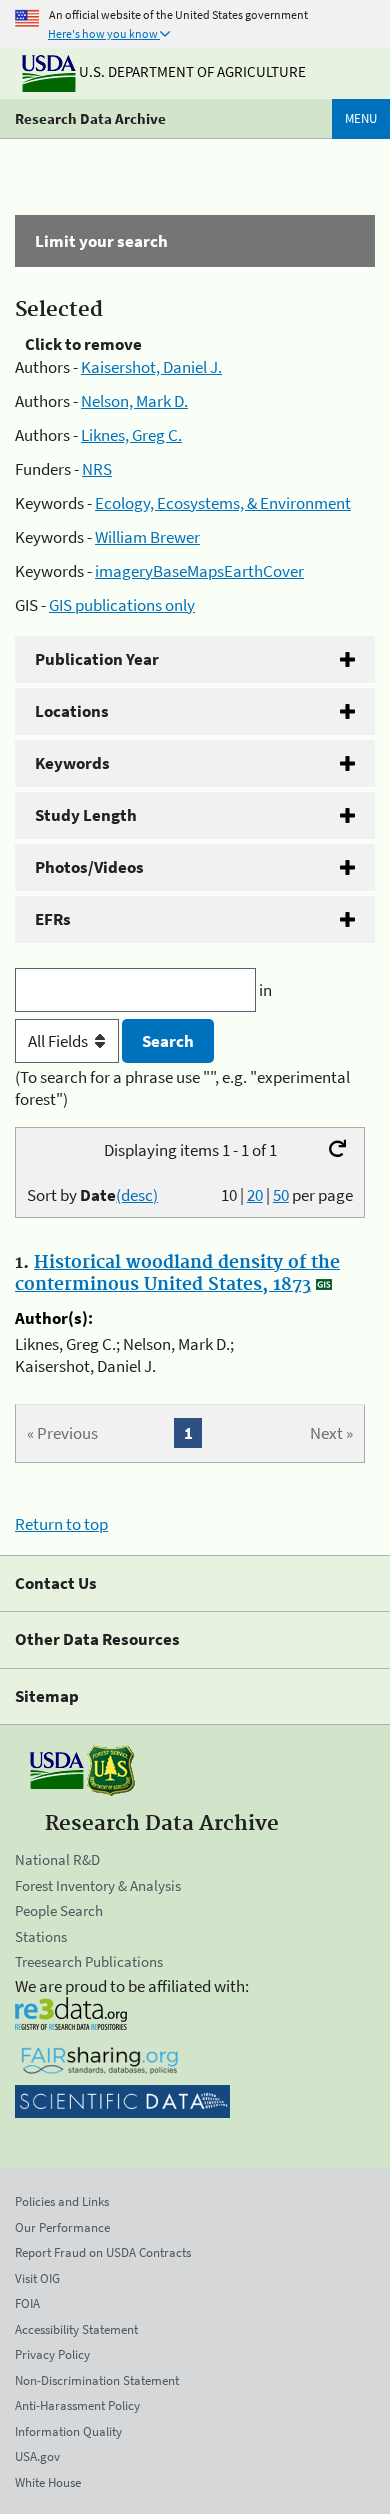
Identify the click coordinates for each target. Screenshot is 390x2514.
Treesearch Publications (89, 1961)
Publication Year (97, 659)
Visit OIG (37, 2278)
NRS (97, 469)
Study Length (86, 815)
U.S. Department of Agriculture (191, 71)
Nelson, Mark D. (134, 401)
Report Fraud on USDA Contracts (103, 2252)
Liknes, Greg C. (131, 435)
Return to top (61, 1524)
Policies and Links (62, 2201)
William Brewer (147, 537)
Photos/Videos (89, 867)
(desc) (137, 1195)
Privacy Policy (52, 2354)
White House (48, 2482)
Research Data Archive (90, 118)
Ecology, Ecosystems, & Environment (223, 503)
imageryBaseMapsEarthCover (199, 571)
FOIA (27, 2303)
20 (255, 1195)
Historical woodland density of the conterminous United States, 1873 (177, 1274)
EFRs (53, 919)
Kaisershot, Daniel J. (151, 367)
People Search (59, 1910)
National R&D (57, 1859)
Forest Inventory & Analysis (98, 1885)
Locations (72, 711)
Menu (361, 118)
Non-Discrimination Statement (97, 2380)
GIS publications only (122, 605)
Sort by (92, 1195)
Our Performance (62, 2227)
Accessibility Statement (76, 2329)
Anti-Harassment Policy (77, 2405)
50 (281, 1195)
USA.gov (37, 2456)
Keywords (72, 763)
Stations (41, 1936)
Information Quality (68, 2431)
